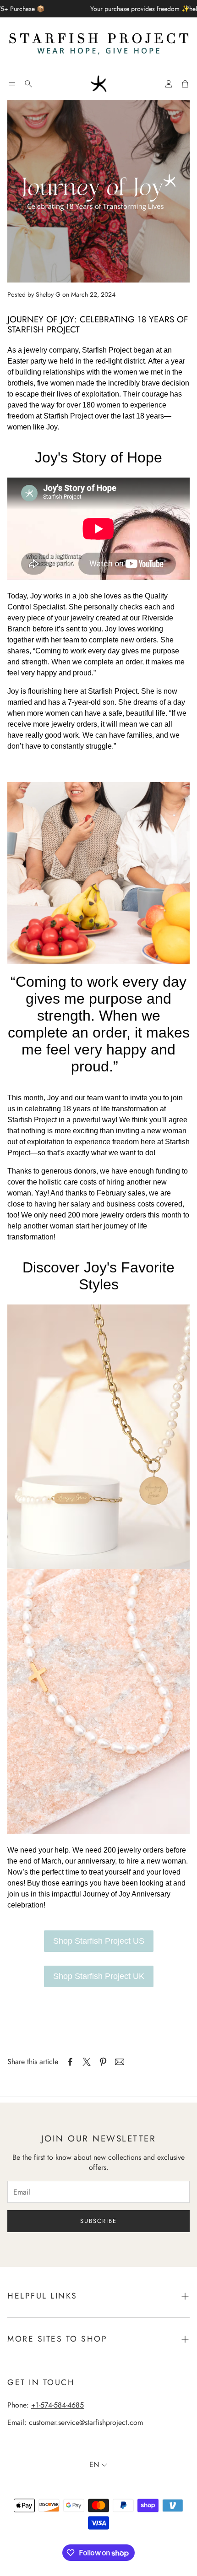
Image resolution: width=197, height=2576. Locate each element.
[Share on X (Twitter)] (87, 2062)
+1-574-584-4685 (57, 2405)
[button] (12, 84)
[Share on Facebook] (70, 2062)
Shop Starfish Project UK (99, 1976)
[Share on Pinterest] (103, 2062)
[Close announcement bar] (188, 7)
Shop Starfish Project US (99, 1941)
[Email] (120, 2062)
